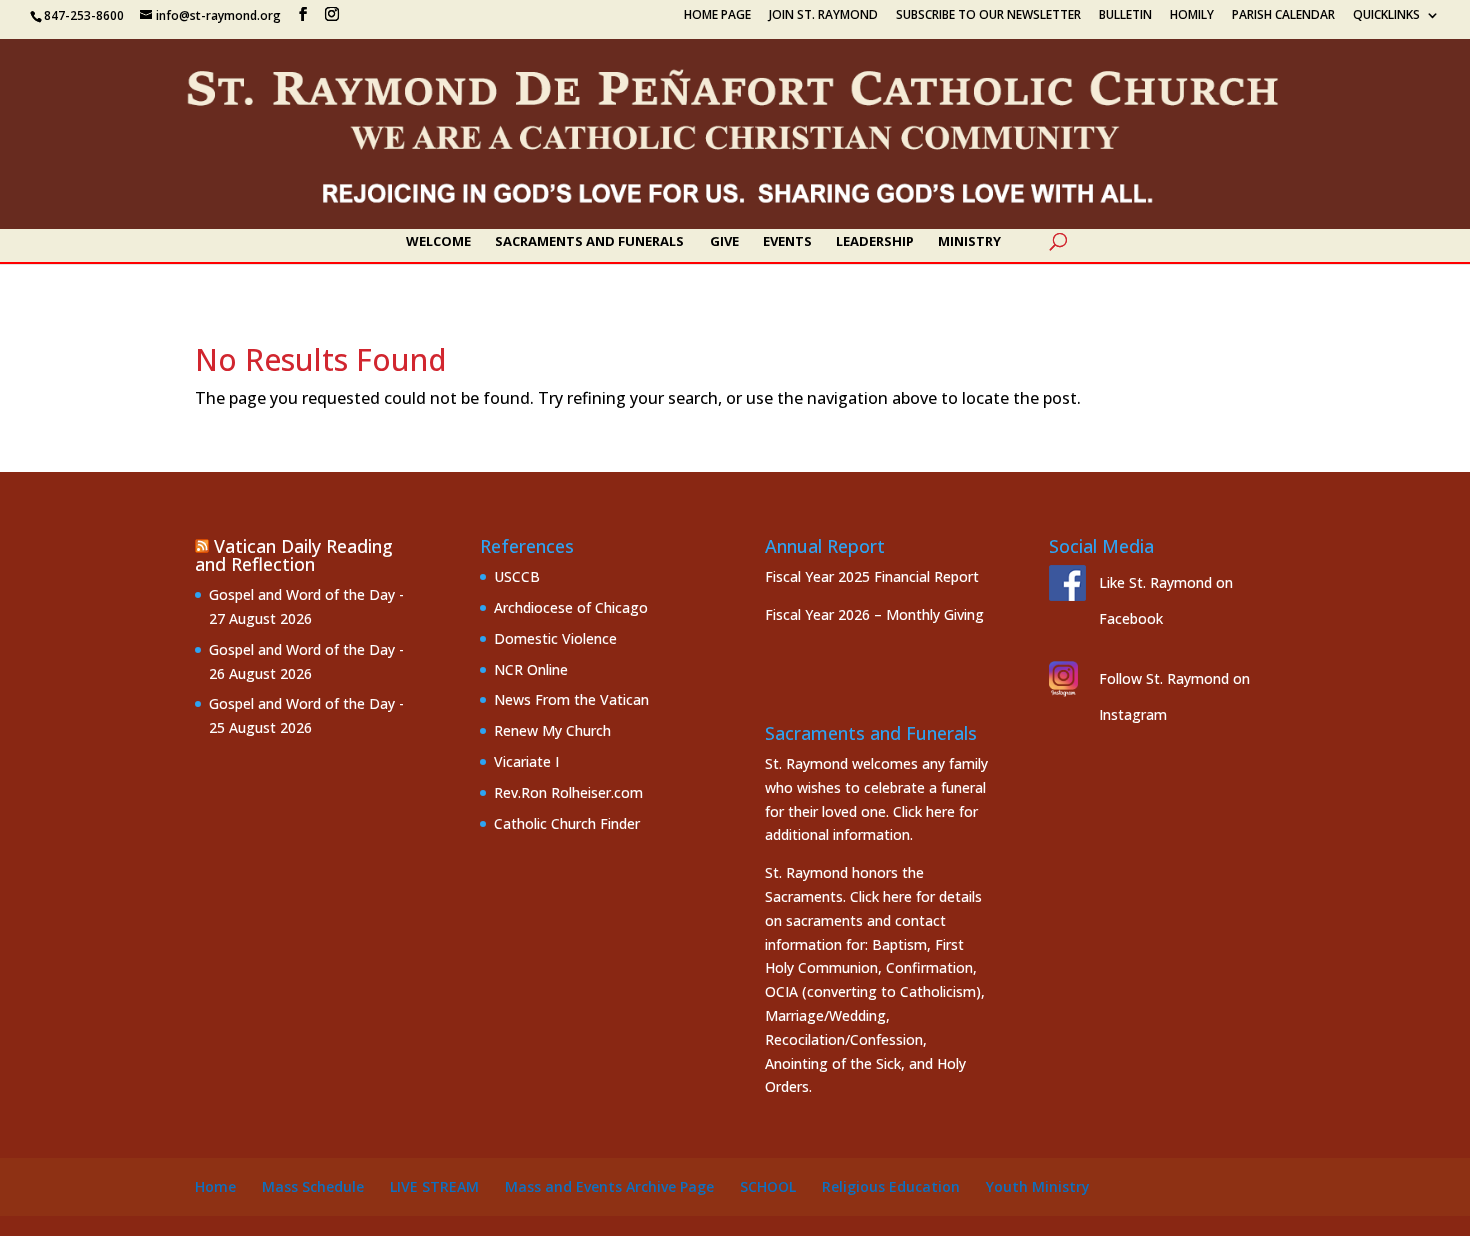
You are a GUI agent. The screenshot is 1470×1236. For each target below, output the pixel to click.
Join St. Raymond (823, 16)
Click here (924, 811)
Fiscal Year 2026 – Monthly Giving (874, 614)
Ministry (969, 242)
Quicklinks (1386, 16)
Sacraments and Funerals (589, 242)
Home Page (717, 16)
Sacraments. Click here (838, 896)
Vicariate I (526, 761)
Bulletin (1125, 16)
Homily (1192, 16)
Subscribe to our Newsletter (988, 16)
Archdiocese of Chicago (571, 607)
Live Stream (434, 1186)
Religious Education (891, 1186)
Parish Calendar (1283, 16)
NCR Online (531, 669)
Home (215, 1186)
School (768, 1186)
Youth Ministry (1038, 1186)
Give (724, 242)
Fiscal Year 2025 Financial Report (872, 576)
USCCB (517, 576)
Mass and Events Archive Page (609, 1186)
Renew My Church (552, 730)
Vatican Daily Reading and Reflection (294, 555)
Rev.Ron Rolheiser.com (568, 792)
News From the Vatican (571, 699)
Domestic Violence (555, 638)
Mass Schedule (313, 1186)
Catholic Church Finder (567, 823)
